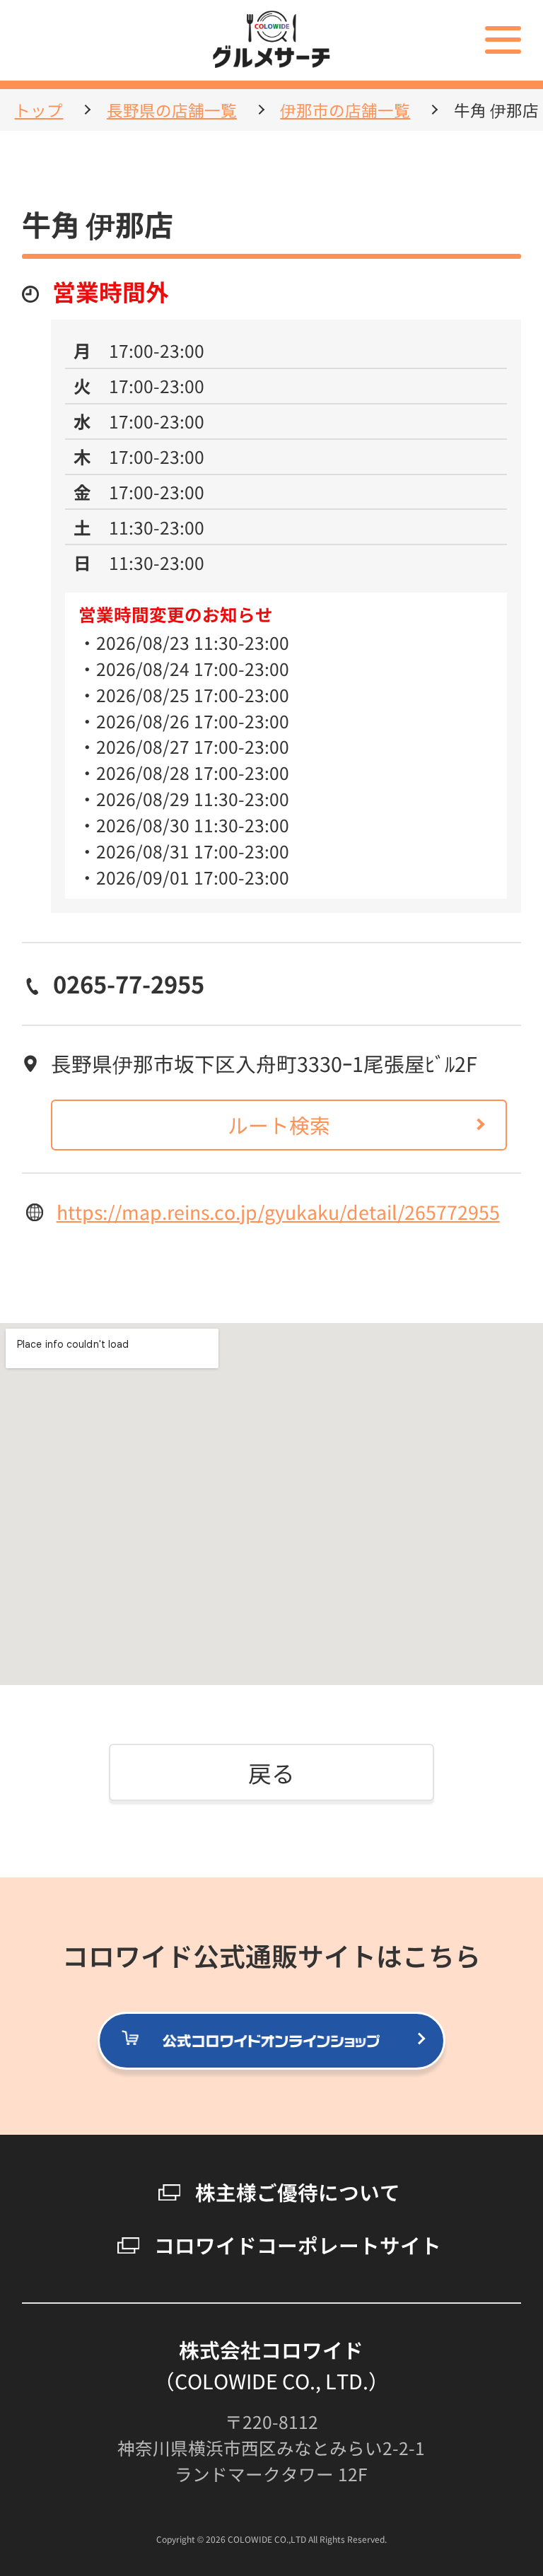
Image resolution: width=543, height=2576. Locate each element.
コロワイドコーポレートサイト (298, 2245)
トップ (39, 110)
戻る (271, 1772)
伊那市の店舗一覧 (345, 110)
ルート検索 (279, 1125)
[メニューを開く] (503, 40)
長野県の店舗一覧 (172, 110)
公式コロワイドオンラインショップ (444, 2041)
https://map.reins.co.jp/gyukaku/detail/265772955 (278, 1212)
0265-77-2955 (129, 983)
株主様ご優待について (298, 2192)
